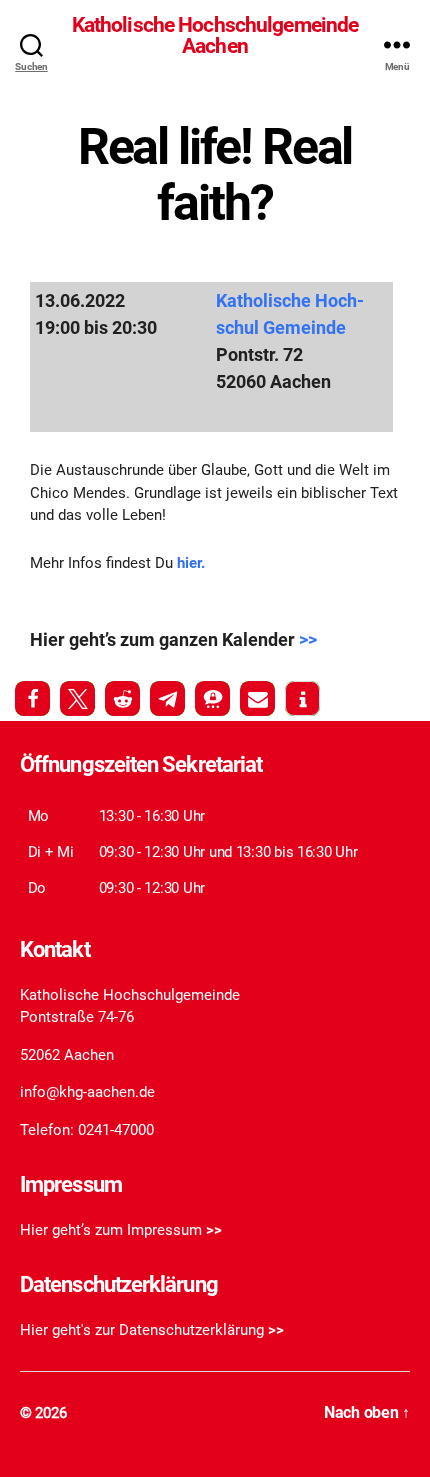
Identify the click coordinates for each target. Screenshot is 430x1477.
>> (308, 639)
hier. (189, 563)
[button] (32, 698)
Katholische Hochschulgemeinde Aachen (215, 36)
